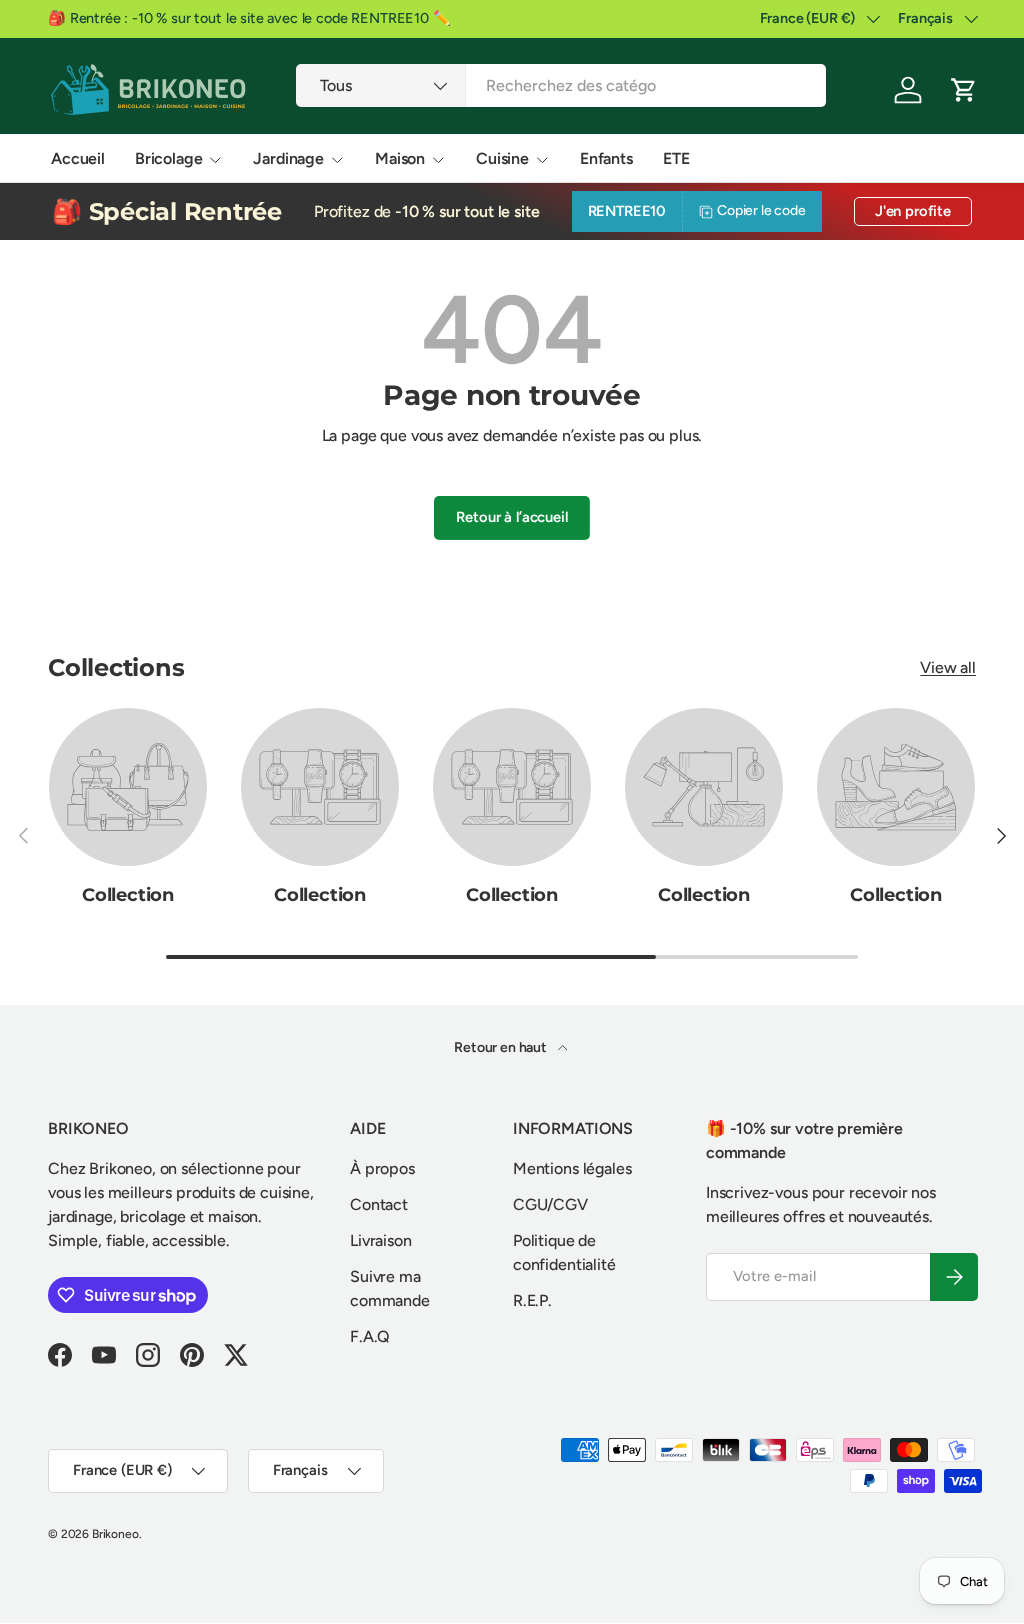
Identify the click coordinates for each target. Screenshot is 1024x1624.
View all (948, 667)
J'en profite (913, 211)
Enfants (606, 158)
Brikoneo (115, 1534)
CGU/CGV (550, 1204)
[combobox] (561, 85)
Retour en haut (502, 1047)
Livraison (381, 1240)
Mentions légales (572, 1168)
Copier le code (761, 210)
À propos (382, 1168)
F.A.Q (370, 1336)
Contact (379, 1204)
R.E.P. (532, 1300)
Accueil (78, 158)
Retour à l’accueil (511, 517)
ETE (676, 158)
